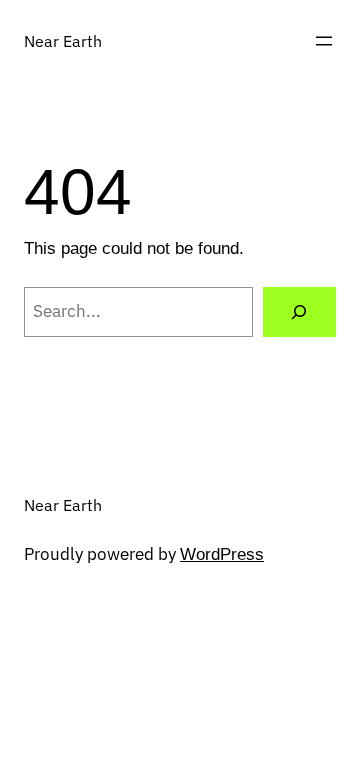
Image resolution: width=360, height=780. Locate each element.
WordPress (222, 554)
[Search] (299, 312)
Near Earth (63, 41)
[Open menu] (324, 41)
